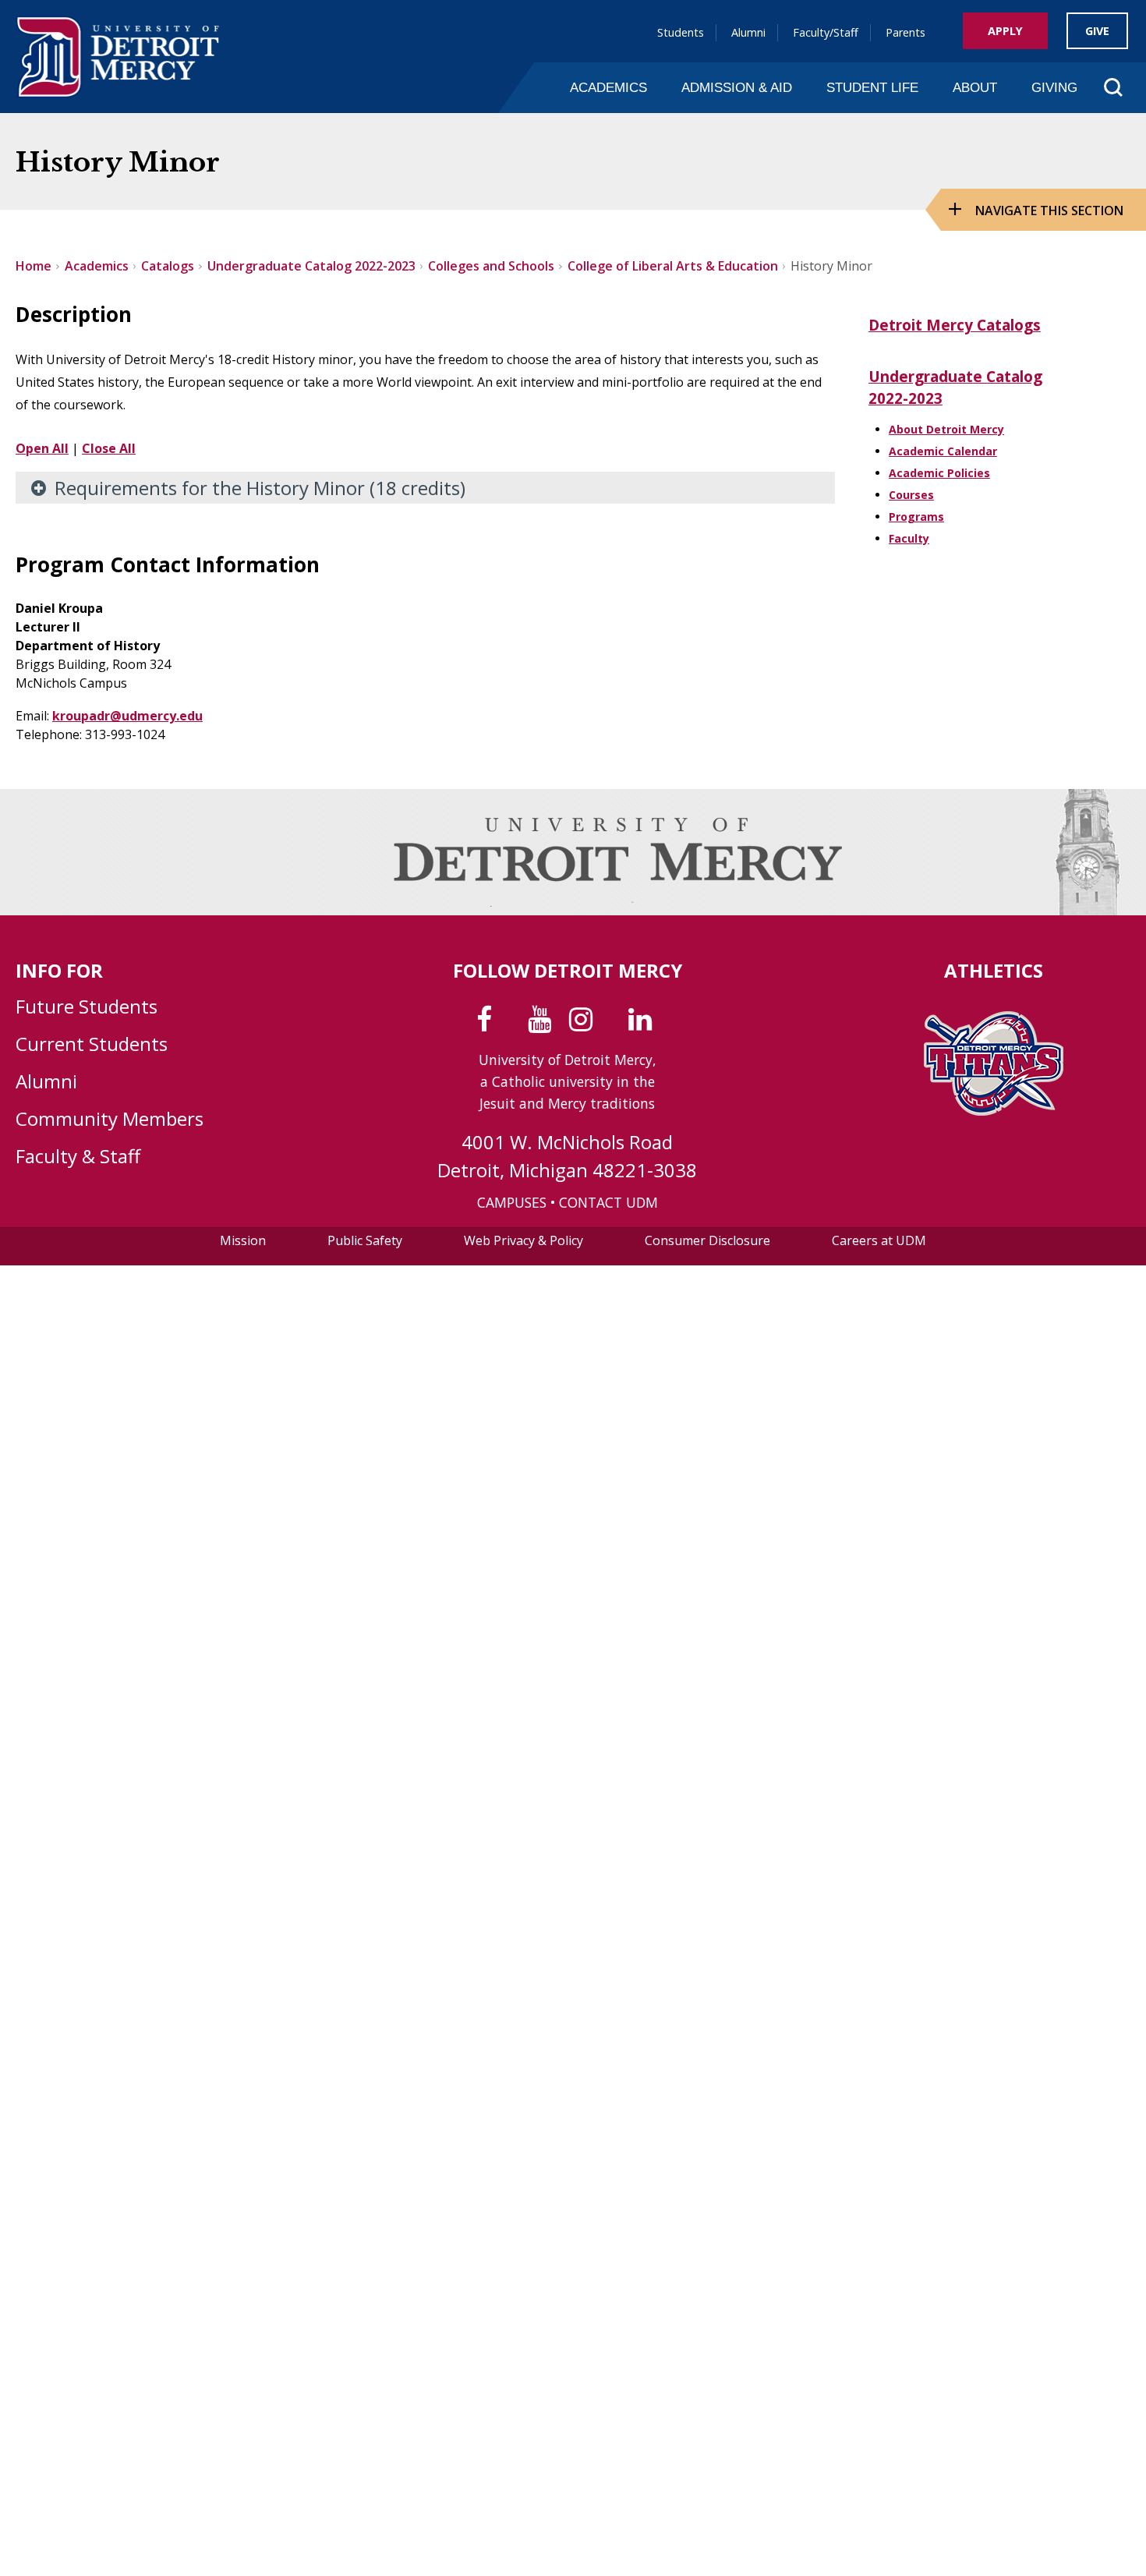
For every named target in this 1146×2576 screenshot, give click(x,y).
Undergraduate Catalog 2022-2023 (311, 266)
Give (1097, 31)
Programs (916, 517)
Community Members (110, 1118)
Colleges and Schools (491, 266)
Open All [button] (42, 448)
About (975, 87)
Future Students (87, 1006)
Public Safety (365, 1240)
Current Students (92, 1044)
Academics (608, 87)
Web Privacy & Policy (523, 1240)
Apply (1005, 31)
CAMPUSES (512, 1202)
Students (681, 32)
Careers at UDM (879, 1240)
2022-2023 (905, 398)
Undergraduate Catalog (955, 377)
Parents (905, 32)
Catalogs (168, 266)
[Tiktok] (614, 1024)
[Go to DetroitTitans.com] (994, 1111)
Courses (911, 495)
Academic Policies (939, 473)
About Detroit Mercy (946, 429)
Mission (243, 1240)
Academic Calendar (943, 451)
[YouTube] (543, 1024)
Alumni (748, 32)
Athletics (994, 970)
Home (34, 266)
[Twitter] (513, 1024)
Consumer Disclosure (707, 1240)
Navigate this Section (1049, 211)
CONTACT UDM (608, 1202)
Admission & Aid (737, 87)
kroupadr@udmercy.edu (127, 716)
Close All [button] (109, 448)
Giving (1054, 87)
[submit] (1088, 120)
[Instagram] (584, 1024)
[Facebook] (488, 1024)
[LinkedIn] (644, 1024)
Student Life (872, 87)
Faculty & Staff (78, 1156)
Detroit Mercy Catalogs (955, 325)
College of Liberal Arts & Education (673, 266)
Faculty (909, 538)
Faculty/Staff (826, 32)
